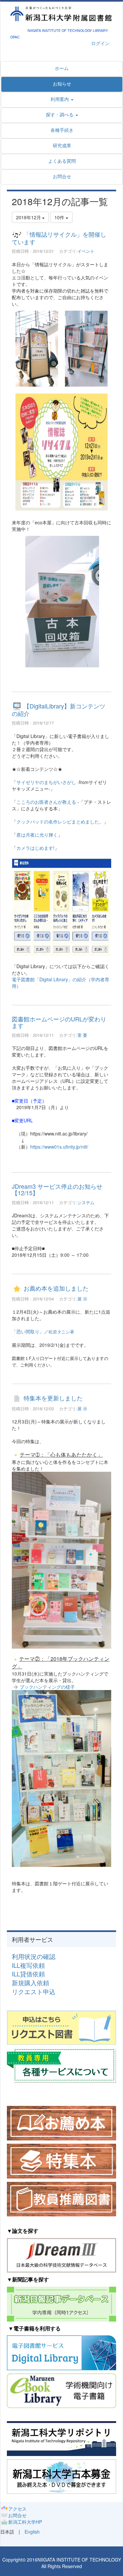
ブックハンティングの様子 (47, 1687)
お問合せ (17, 2515)
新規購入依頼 (31, 1983)
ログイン (100, 43)
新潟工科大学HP (25, 2522)
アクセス (17, 2509)
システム (86, 1202)
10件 (60, 217)
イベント (86, 251)
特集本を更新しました (53, 1398)
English (32, 2532)
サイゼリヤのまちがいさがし (46, 782)
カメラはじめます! (35, 848)
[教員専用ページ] (61, 2065)
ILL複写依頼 (28, 1965)
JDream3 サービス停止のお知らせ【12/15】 (57, 1189)
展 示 (82, 1299)
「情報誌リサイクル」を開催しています (59, 238)
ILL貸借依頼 (28, 1974)
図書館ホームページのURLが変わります (59, 1022)
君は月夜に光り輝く (37, 835)
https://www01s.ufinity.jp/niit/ (59, 1147)
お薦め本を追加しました (56, 1288)
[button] (62, 114)
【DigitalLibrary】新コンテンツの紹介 (59, 710)
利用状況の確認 (34, 1956)
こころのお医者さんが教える (46, 802)
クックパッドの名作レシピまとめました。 (60, 822)
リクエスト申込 (34, 1992)
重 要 (82, 1035)
